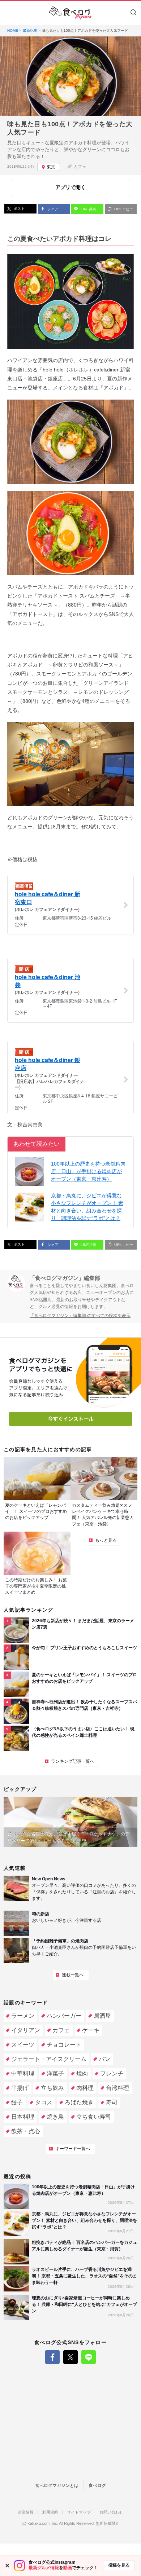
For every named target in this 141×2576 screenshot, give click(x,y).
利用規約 (50, 2512)
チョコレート (64, 2045)
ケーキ (91, 2030)
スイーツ (23, 2045)
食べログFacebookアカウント (52, 2357)
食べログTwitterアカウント (70, 2357)
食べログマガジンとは (57, 2485)
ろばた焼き (79, 2102)
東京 (51, 167)
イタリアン (26, 2030)
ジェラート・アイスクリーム (49, 2059)
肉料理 (85, 2088)
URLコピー (123, 209)
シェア (52, 209)
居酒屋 (102, 2016)
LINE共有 (88, 209)
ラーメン (23, 2016)
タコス (44, 2102)
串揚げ (20, 2088)
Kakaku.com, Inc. (43, 2524)
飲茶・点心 (26, 2131)
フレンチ (112, 2073)
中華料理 (23, 2073)
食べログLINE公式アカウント (89, 2357)
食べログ (97, 2485)
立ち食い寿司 (94, 2117)
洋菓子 (55, 2073)
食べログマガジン (70, 13)
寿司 (112, 2102)
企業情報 (26, 2512)
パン (104, 2059)
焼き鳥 (55, 2117)
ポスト (19, 209)
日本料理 (23, 2117)
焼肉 (82, 2073)
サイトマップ (79, 2512)
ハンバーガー (64, 2016)
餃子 (17, 2102)
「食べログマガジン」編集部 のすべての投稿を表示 (80, 1316)
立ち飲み (52, 2088)
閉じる (7, 2566)
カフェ (80, 167)
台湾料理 (117, 2088)
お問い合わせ (111, 2512)
